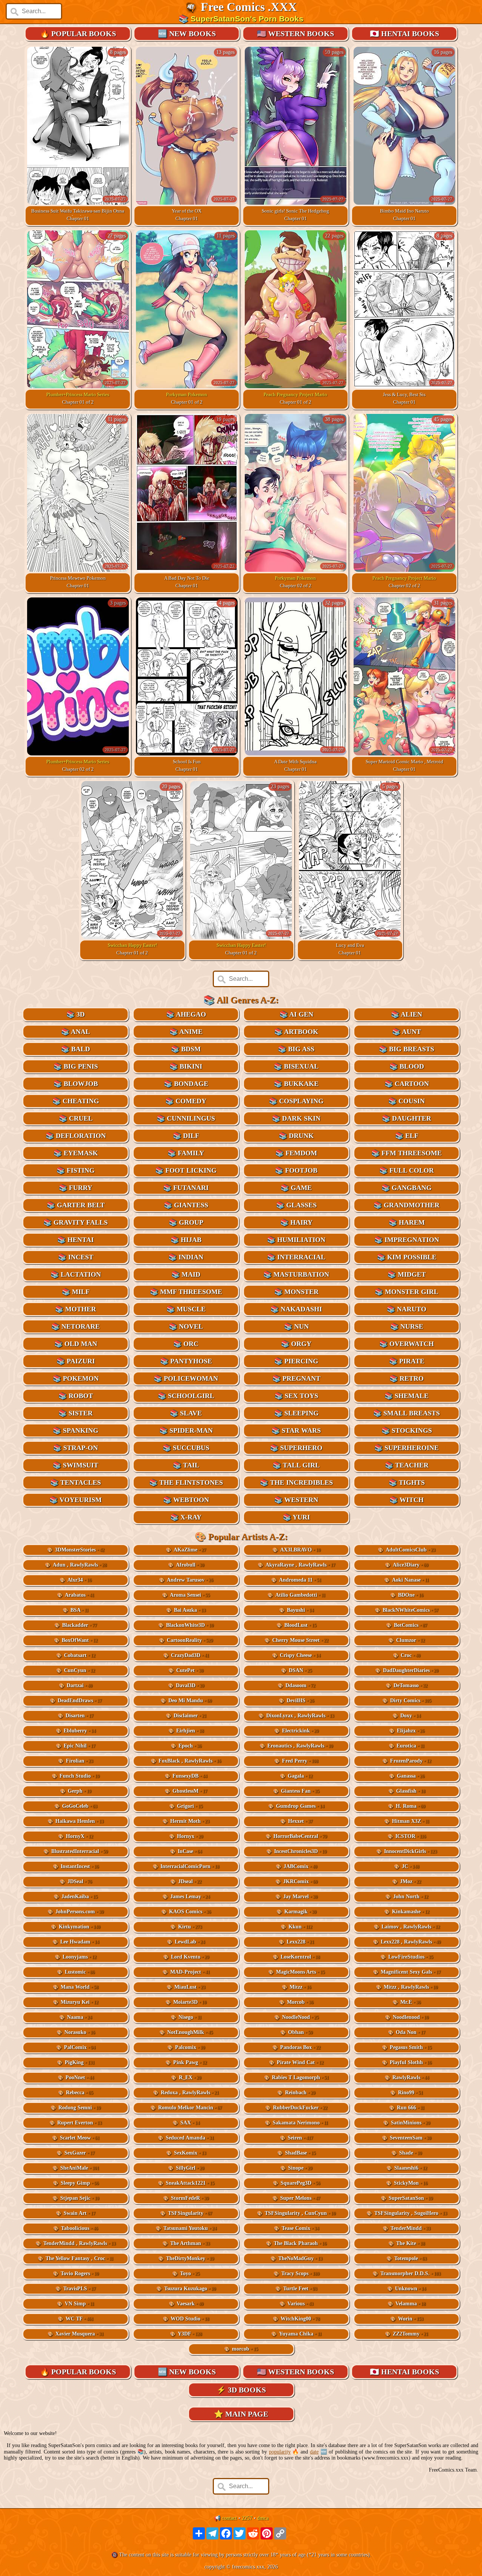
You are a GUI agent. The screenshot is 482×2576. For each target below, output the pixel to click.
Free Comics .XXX (249, 7)
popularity (280, 2452)
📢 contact (225, 2518)
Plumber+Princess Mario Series (78, 394)
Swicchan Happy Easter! (132, 945)
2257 (247, 2518)
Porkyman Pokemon (187, 394)
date (314, 2452)
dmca (263, 2518)
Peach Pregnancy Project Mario (295, 394)
